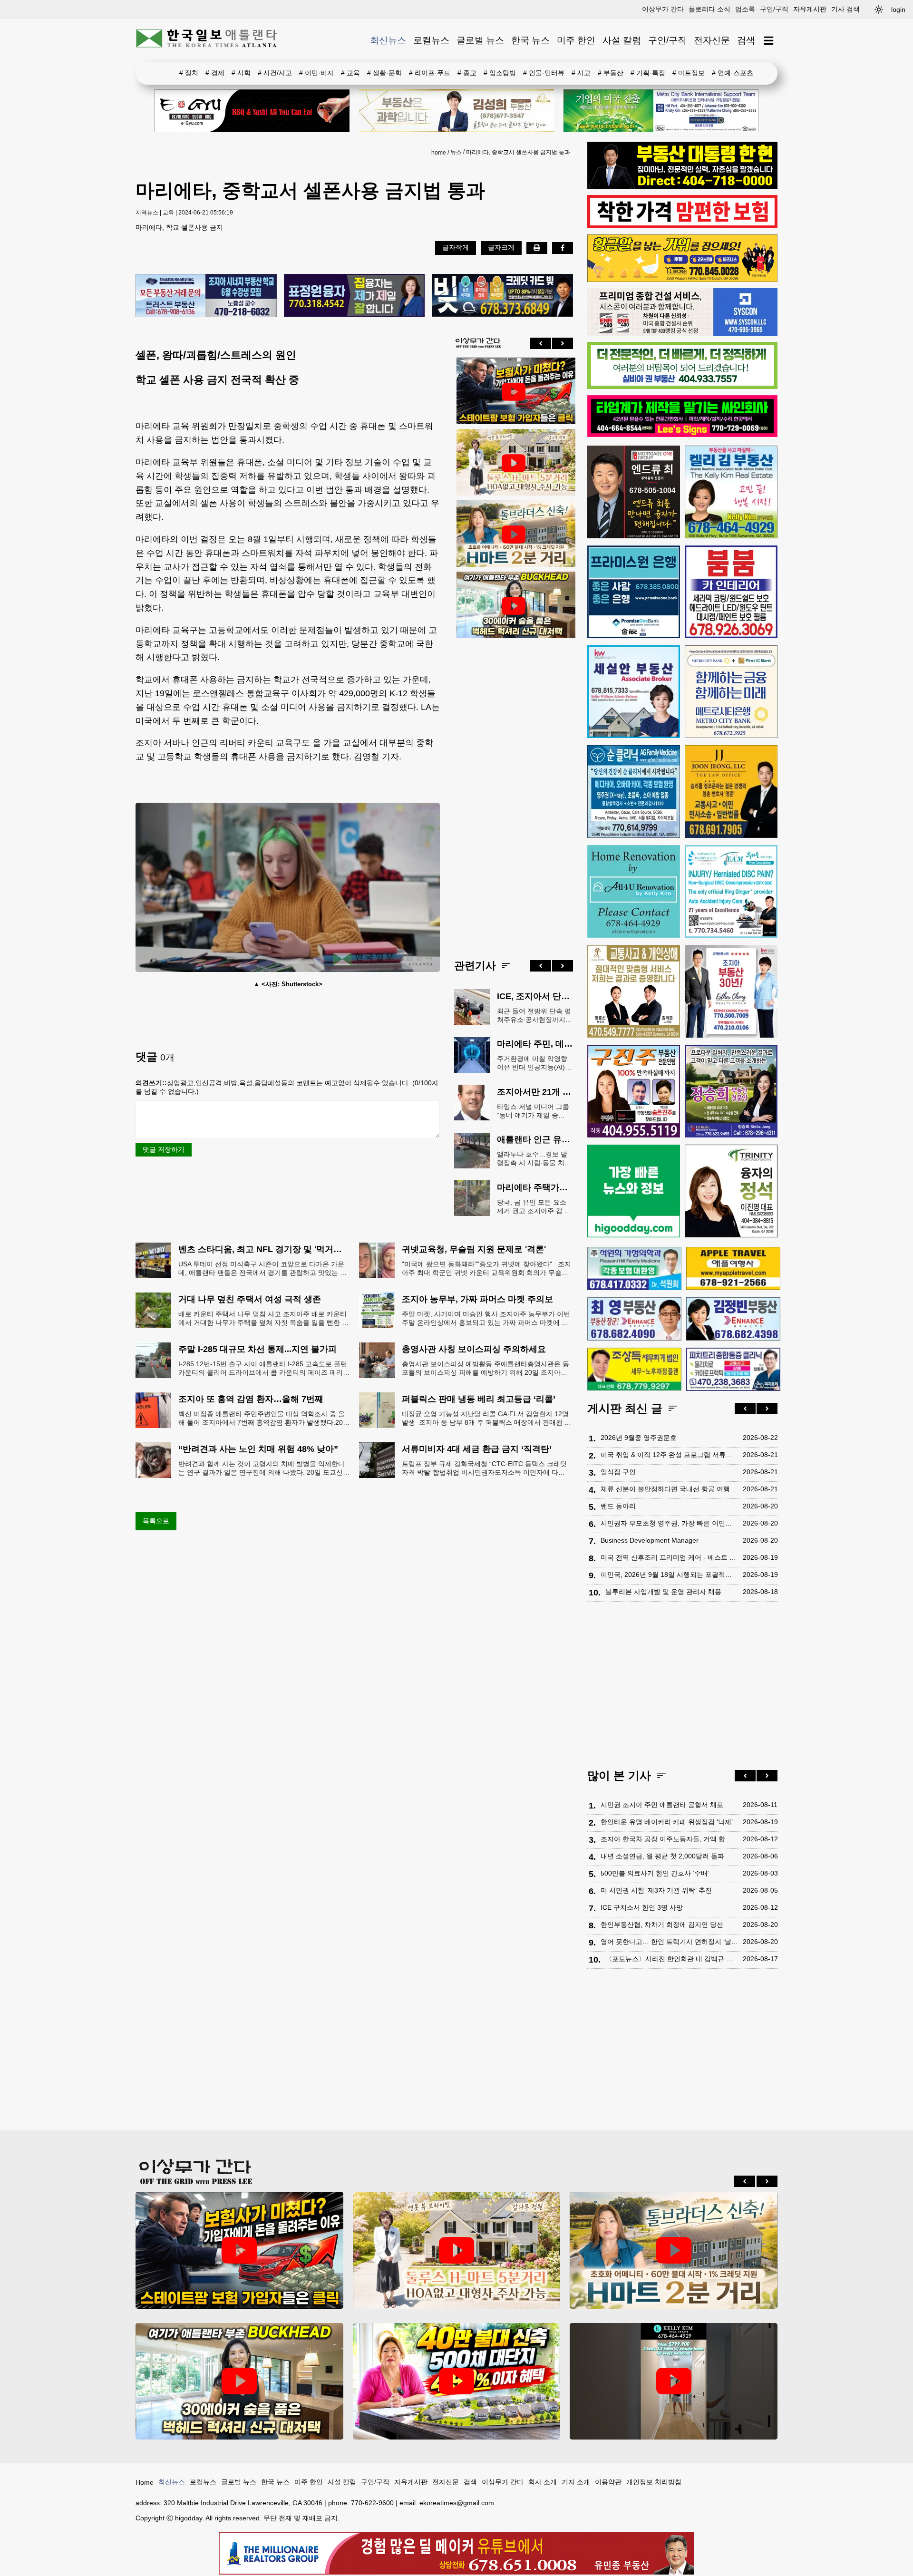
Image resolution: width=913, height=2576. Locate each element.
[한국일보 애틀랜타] (207, 40)
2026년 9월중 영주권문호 (639, 1438)
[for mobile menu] (769, 41)
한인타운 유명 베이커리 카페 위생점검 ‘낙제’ (667, 1822)
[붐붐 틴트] (731, 592)
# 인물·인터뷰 (544, 73)
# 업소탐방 (500, 73)
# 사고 (581, 73)
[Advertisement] (514, 791)
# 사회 (241, 73)
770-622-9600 (372, 2503)
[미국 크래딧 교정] (502, 296)
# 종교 (467, 73)
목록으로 (156, 1521)
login (898, 10)
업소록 (745, 9)
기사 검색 (845, 9)
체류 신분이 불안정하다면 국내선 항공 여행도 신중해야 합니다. (669, 1489)
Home (145, 2482)
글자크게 (501, 247)
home (439, 153)
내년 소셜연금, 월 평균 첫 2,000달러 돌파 (662, 1856)
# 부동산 (611, 73)
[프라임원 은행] (634, 592)
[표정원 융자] (355, 296)
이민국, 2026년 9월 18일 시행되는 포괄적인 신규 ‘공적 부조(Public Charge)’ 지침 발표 (669, 1575)
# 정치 (189, 73)
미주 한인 (576, 40)
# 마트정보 (689, 73)
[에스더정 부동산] (731, 991)
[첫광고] (661, 111)
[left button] (541, 343)
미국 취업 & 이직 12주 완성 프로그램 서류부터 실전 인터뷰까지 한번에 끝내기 (669, 1455)
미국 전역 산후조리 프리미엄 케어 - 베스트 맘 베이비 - (669, 1557)
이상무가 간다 (663, 9)
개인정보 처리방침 (654, 2482)
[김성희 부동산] (456, 111)
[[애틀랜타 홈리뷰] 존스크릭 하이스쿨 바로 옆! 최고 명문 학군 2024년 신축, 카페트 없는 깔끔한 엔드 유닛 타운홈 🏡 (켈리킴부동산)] (674, 2381)
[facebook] (563, 248)
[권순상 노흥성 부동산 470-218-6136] (206, 296)
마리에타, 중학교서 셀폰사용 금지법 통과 (518, 152)
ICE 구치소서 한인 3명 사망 (642, 1907)
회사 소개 (543, 2482)
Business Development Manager (650, 1540)
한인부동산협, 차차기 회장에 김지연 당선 (662, 1925)
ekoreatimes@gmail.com (457, 2503)
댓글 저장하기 (164, 1149)
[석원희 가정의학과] (634, 1269)
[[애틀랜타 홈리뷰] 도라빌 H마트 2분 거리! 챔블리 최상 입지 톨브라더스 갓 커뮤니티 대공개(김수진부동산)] (514, 535)
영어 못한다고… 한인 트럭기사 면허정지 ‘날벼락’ (669, 1942)
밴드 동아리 (618, 1506)
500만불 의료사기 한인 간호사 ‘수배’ (655, 1873)
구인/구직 (774, 9)
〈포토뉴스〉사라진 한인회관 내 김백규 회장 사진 (672, 1959)
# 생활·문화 (384, 73)
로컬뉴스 (431, 40)
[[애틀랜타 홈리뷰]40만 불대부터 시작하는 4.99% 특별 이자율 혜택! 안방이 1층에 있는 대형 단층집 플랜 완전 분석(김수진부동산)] (457, 2381)
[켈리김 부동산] (731, 492)
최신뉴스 (388, 40)
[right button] (563, 343)
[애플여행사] (733, 1268)
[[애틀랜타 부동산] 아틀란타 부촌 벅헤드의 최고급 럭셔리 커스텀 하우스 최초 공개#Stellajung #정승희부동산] (514, 606)
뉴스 (456, 152)
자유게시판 (810, 9)
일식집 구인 (618, 1472)
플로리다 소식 (709, 9)
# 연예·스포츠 (733, 73)
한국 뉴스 (530, 40)
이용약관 (608, 2482)
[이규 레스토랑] (252, 111)
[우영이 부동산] (682, 280)
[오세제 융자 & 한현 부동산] (682, 186)
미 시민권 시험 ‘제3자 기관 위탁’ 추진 (656, 1890)
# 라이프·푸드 (430, 73)
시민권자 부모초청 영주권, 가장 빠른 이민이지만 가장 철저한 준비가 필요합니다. (669, 1523)
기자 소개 (576, 2482)
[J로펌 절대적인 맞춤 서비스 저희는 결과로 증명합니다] (634, 991)
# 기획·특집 (648, 73)
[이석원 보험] (682, 226)
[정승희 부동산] (731, 1091)
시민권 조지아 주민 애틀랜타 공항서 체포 (662, 1805)
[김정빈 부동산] (733, 1319)
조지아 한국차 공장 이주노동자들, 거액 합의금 (669, 1839)
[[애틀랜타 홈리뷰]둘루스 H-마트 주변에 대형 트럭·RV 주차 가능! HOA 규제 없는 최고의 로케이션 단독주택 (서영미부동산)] (514, 463)
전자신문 (712, 40)
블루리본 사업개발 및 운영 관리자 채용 (663, 1592)
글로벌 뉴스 (480, 40)
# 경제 (215, 73)
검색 (746, 40)
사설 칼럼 (622, 40)
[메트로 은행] (731, 692)
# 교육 (350, 73)
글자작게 (456, 247)
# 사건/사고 (275, 73)
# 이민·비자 (316, 73)
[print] (537, 248)
